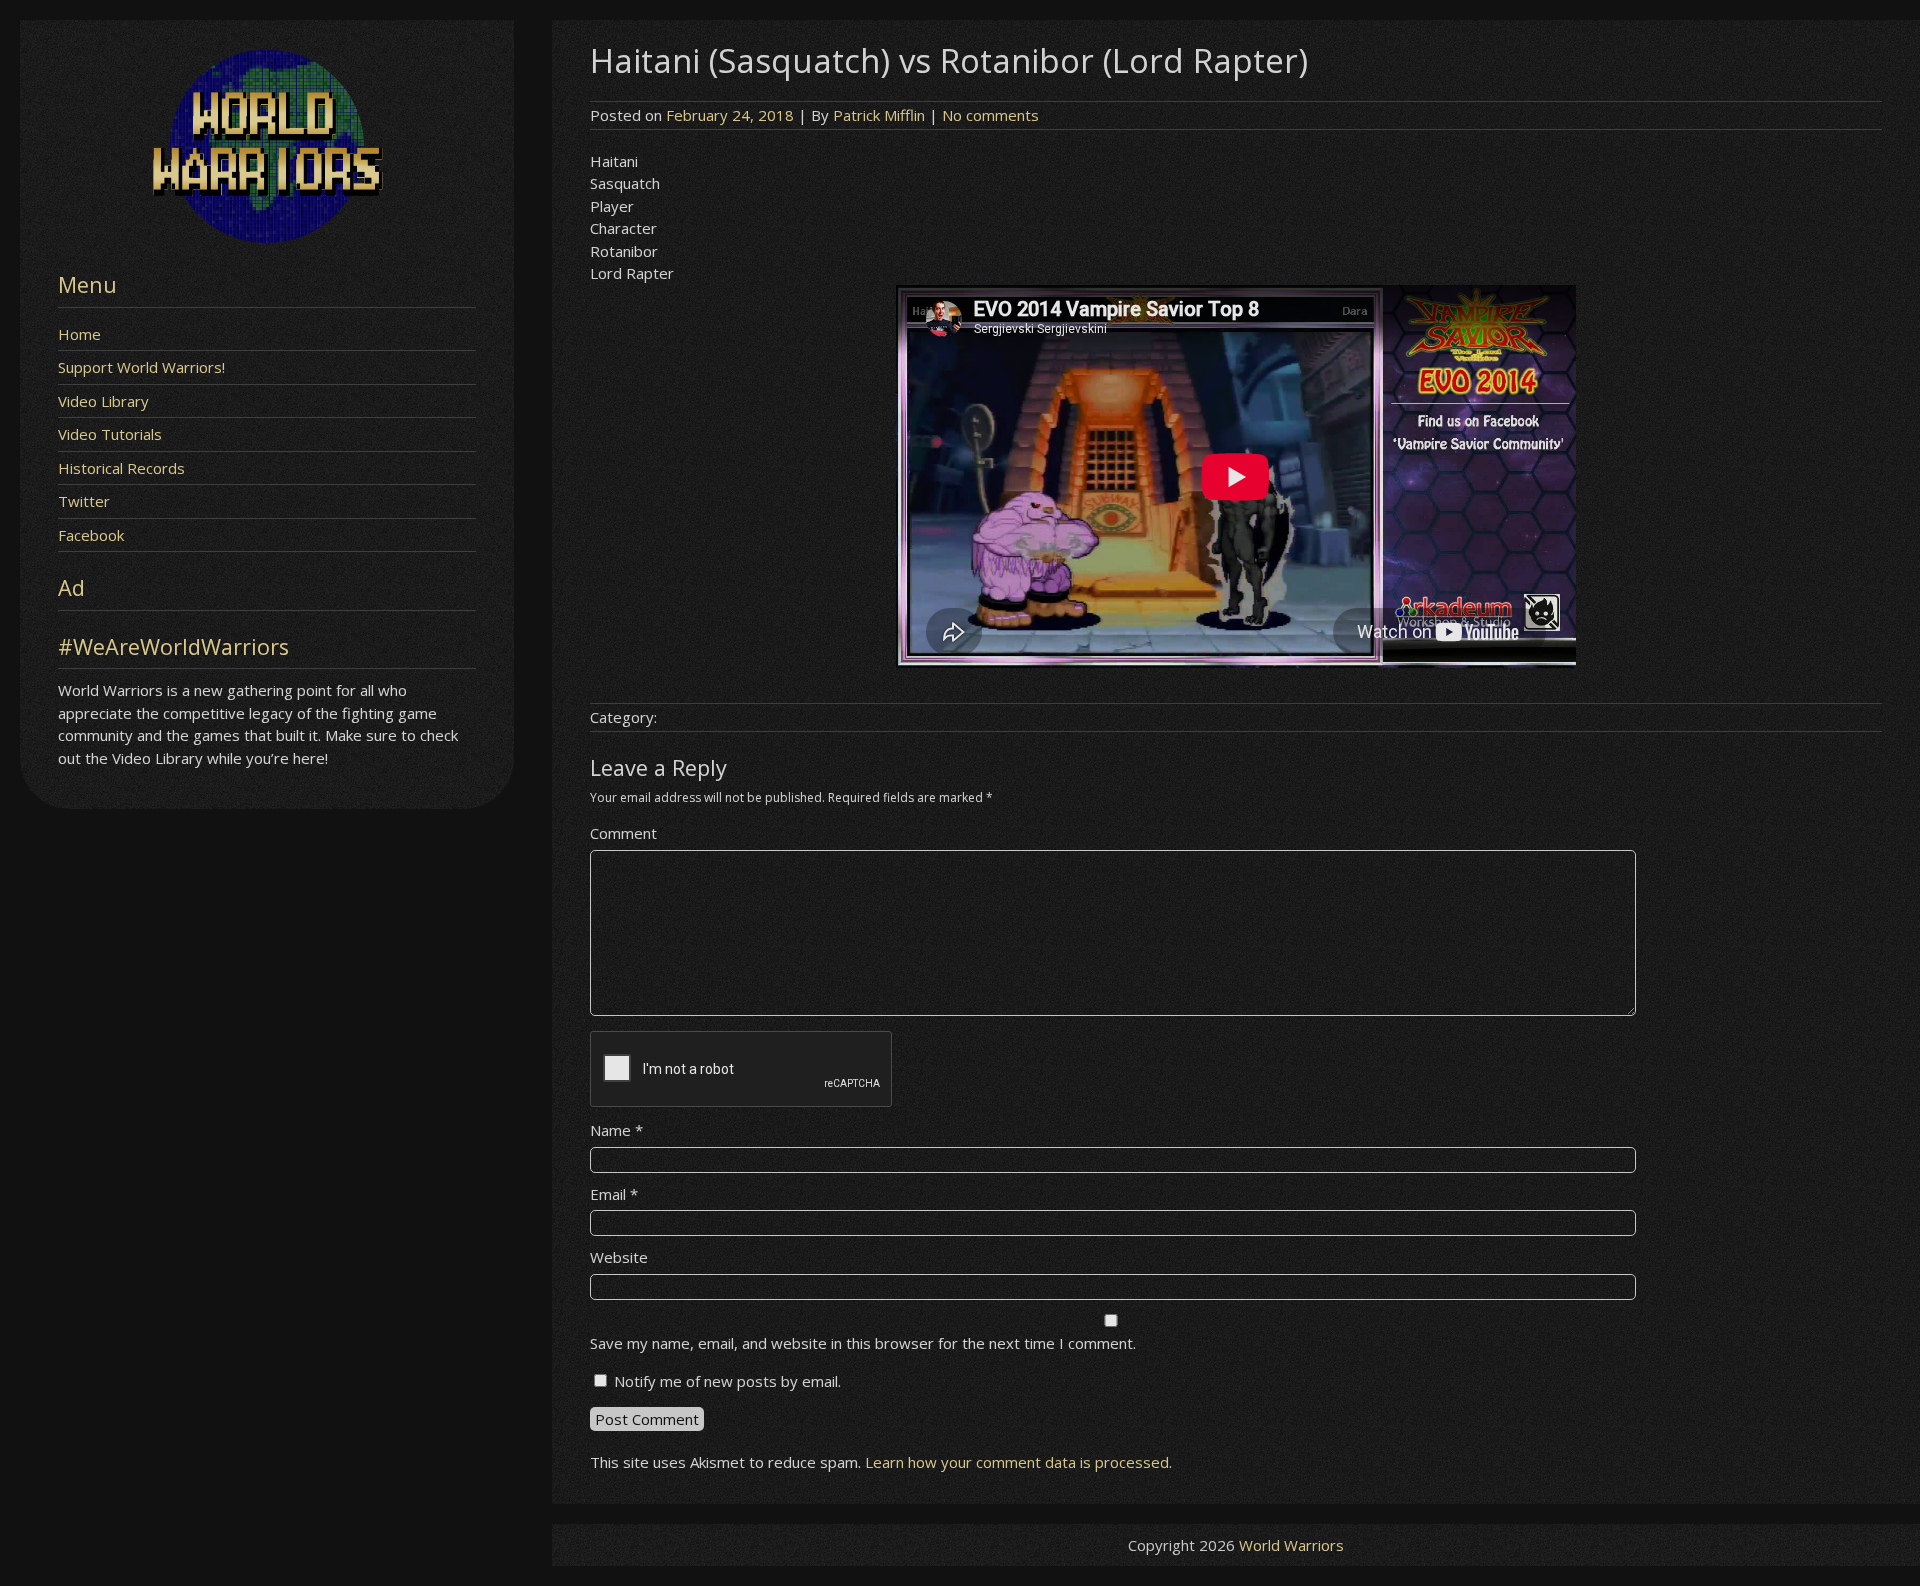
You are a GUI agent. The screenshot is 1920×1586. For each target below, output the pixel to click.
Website (619, 1257)
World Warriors (1291, 1545)
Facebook (91, 535)
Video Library (103, 401)
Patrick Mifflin (879, 115)
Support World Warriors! (141, 367)
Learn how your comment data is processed (1017, 1462)
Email (614, 1194)
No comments (990, 115)
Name (616, 1130)
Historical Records (121, 468)
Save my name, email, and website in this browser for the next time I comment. (863, 1343)
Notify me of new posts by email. (727, 1381)
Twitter (84, 501)
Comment (623, 833)
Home (79, 334)
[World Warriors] (267, 237)
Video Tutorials (110, 434)
